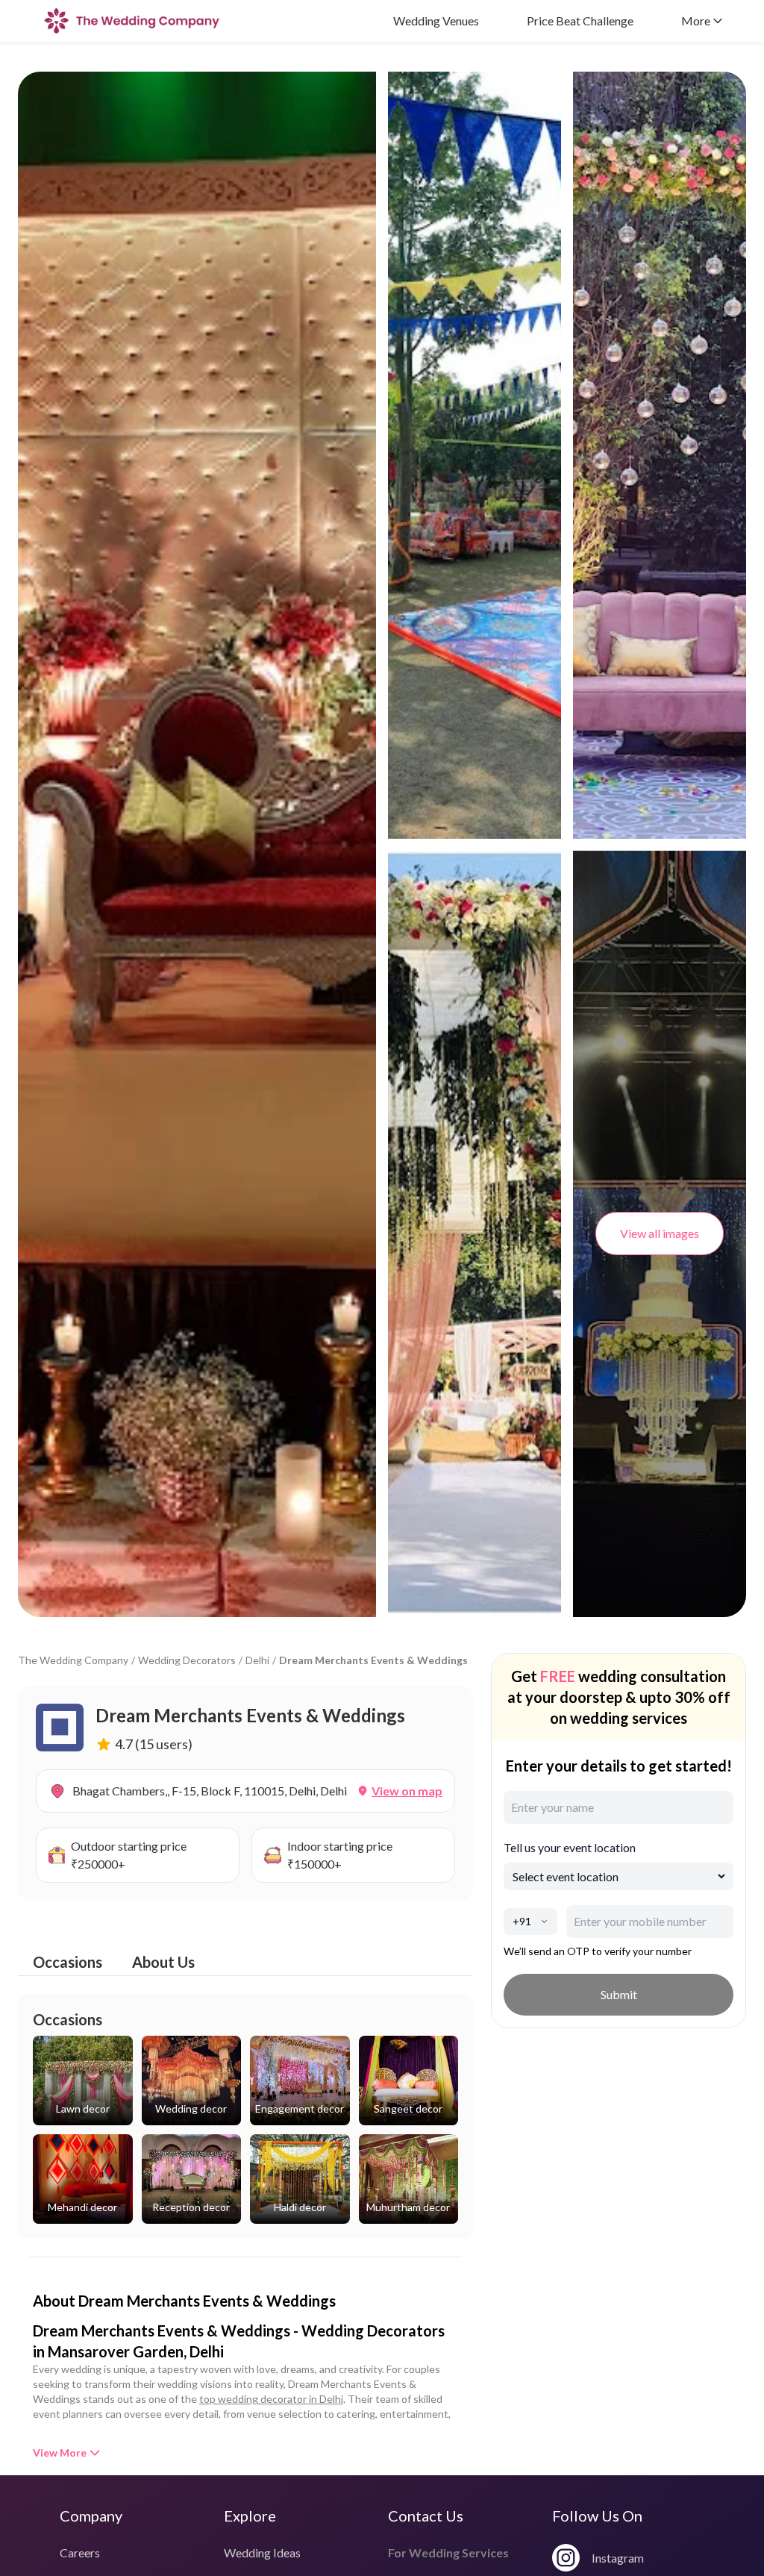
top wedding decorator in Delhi (271, 2399)
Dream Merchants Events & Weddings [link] (373, 1660)
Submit (619, 1994)
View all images (660, 1233)
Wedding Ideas (262, 2552)
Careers (80, 2552)
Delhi (257, 1660)
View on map (407, 1791)
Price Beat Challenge (580, 21)
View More (60, 2452)
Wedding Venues (436, 21)
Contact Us (426, 2516)
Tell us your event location (570, 1847)
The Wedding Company (73, 1660)
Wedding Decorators (187, 1660)
